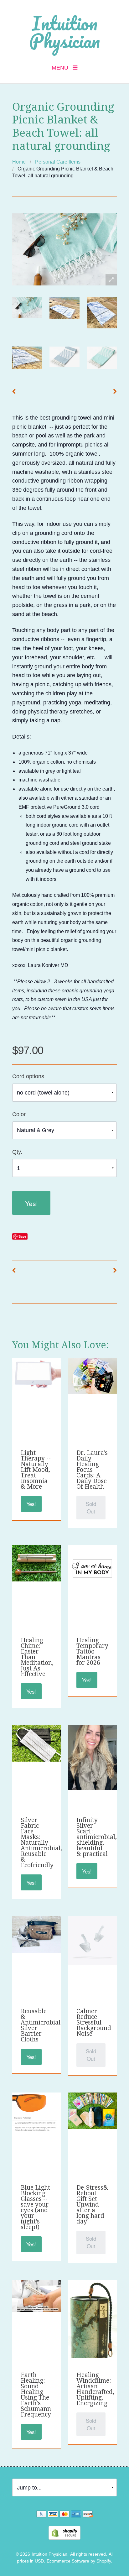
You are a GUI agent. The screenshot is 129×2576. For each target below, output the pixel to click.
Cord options (28, 1076)
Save (22, 1236)
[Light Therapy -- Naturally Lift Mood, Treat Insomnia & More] (36, 1373)
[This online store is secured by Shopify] (64, 2532)
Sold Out (91, 1507)
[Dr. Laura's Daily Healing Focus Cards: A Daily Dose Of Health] (92, 1376)
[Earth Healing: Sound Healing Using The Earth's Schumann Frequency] (36, 2296)
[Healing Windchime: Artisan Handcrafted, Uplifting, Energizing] (92, 2328)
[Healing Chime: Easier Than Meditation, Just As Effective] (36, 1563)
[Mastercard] (64, 2515)
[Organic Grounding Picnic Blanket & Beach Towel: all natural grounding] (27, 307)
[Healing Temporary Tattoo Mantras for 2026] (92, 1569)
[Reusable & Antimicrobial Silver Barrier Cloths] (36, 1934)
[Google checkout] (41, 2515)
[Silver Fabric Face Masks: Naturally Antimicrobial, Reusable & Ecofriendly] (36, 1743)
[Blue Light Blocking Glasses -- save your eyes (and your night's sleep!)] (36, 2112)
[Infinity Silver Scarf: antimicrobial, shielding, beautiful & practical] (92, 1757)
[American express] (76, 2515)
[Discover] (88, 2515)
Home (19, 162)
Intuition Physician (64, 32)
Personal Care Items (58, 162)
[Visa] (53, 2515)
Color (19, 1114)
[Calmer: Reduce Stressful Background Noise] (92, 1940)
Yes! (31, 1203)
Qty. (17, 1152)
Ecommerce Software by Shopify (79, 2561)
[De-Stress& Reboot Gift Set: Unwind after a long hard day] (92, 2110)
